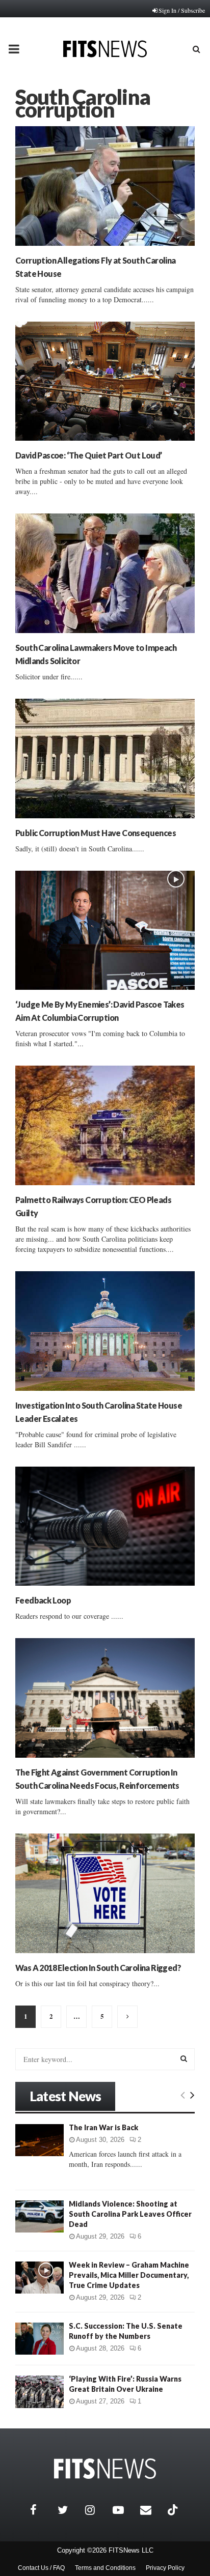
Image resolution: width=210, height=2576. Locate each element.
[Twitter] (69, 2510)
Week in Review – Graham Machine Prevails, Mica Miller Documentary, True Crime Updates (129, 2275)
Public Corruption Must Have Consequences (96, 833)
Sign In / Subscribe (182, 10)
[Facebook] (41, 2510)
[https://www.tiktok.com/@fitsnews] (174, 2510)
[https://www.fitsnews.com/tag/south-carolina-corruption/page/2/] (127, 2017)
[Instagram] (96, 2510)
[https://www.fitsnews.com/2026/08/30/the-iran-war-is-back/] (40, 2140)
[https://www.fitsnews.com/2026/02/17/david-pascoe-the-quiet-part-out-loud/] (105, 381)
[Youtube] (124, 2510)
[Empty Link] (183, 2095)
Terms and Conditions (105, 2568)
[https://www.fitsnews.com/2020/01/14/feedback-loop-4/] (105, 1526)
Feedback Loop (43, 1600)
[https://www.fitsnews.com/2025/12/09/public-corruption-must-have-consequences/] (105, 759)
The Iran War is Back (103, 2127)
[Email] (151, 2510)
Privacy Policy (165, 2568)
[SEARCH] (184, 2058)
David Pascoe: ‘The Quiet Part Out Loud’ (89, 455)
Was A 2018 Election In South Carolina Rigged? (98, 1968)
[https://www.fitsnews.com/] (105, 2469)
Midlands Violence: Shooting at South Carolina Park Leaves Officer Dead (130, 2214)
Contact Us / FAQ (41, 2568)
